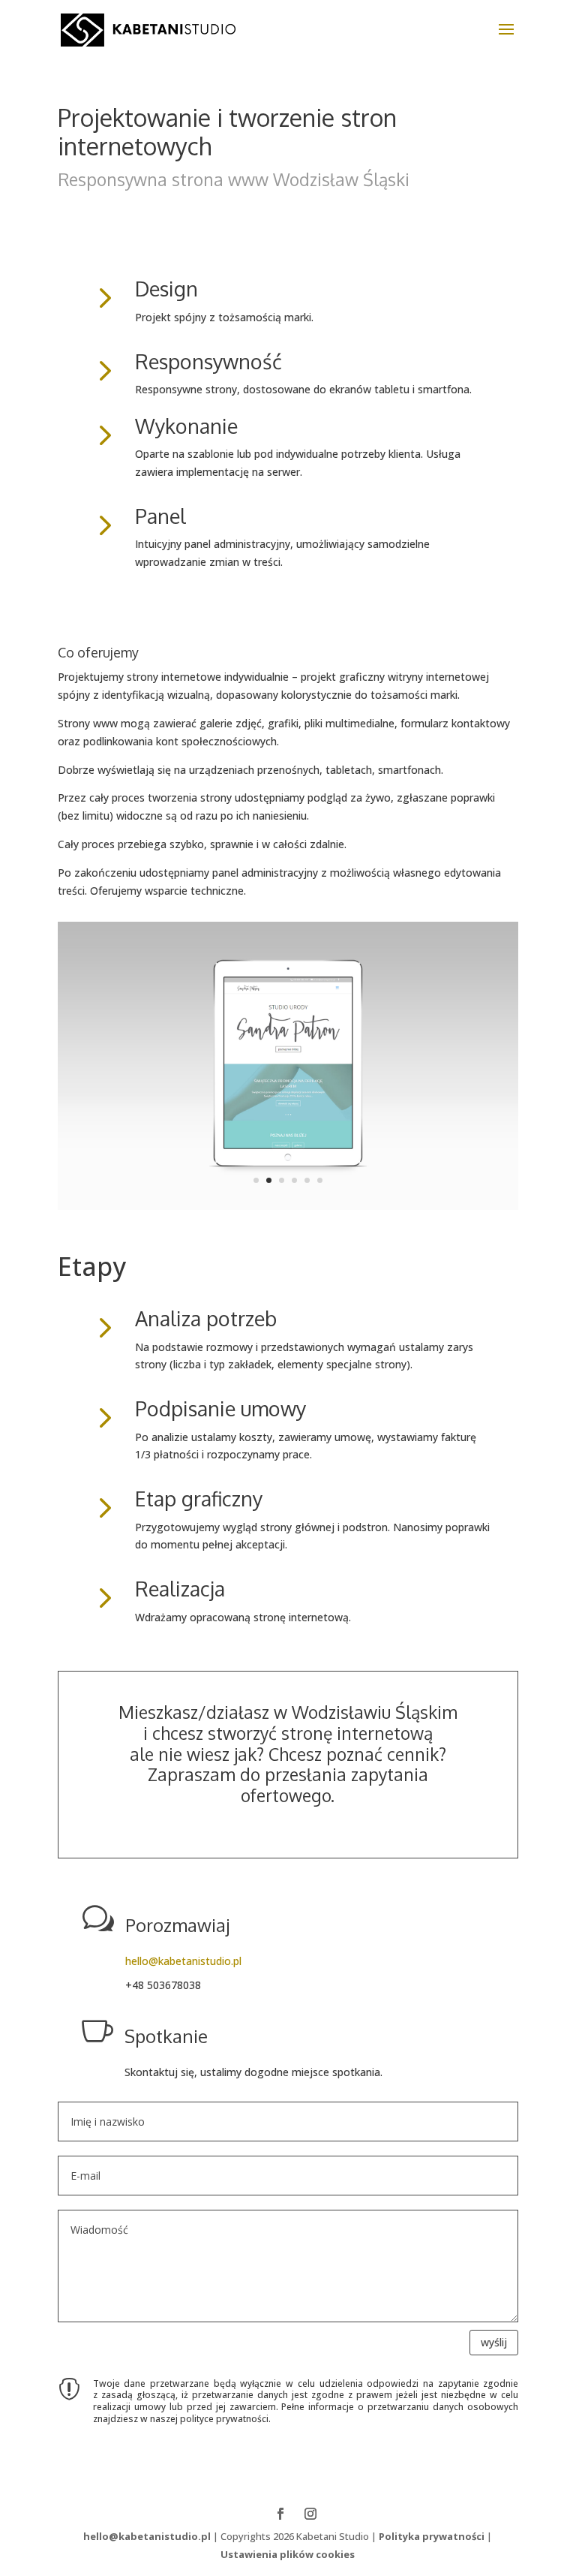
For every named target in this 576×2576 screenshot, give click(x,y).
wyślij (494, 2342)
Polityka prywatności (432, 2536)
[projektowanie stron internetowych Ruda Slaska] (288, 1206)
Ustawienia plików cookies (288, 2554)
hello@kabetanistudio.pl (183, 1961)
